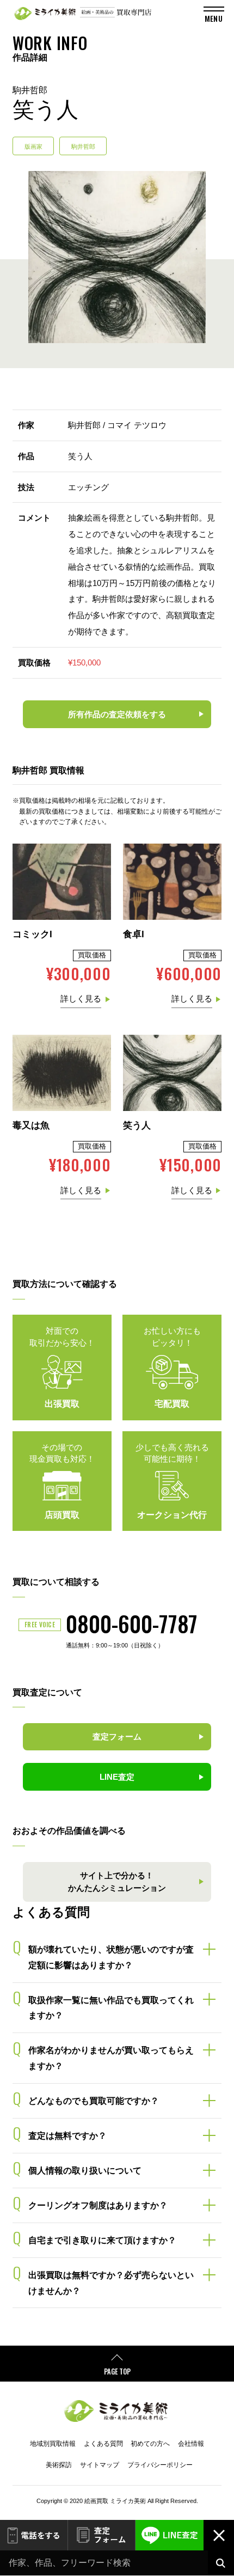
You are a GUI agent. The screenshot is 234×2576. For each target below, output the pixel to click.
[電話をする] (34, 2535)
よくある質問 (103, 2444)
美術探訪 (59, 2465)
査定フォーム (102, 2535)
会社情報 (191, 2444)
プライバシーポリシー (160, 2465)
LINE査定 (170, 2535)
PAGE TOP (117, 2371)
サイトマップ (100, 2465)
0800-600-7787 (132, 1623)
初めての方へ (150, 2444)
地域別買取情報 (53, 2444)
